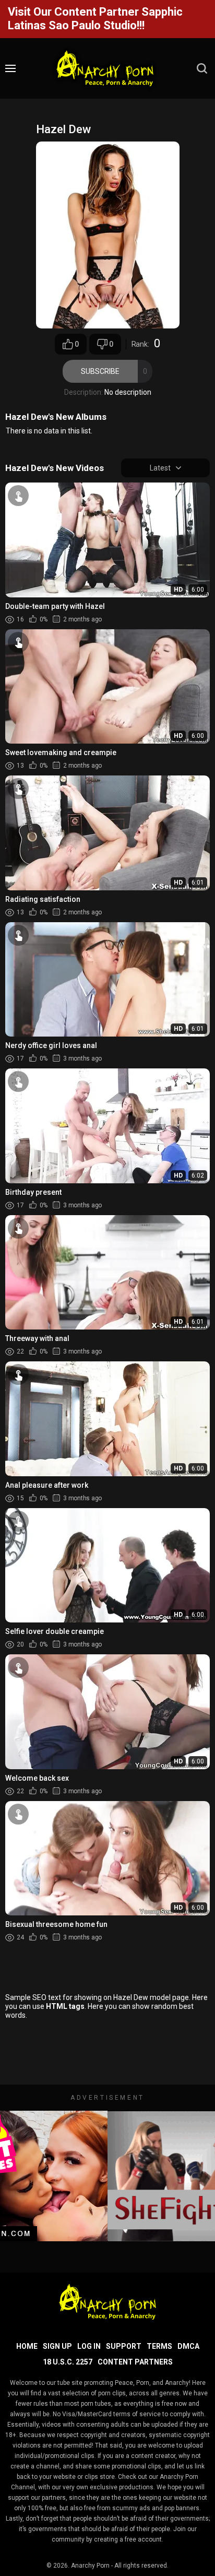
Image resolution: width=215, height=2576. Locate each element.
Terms (159, 2346)
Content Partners (135, 2362)
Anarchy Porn (90, 2566)
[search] (202, 68)
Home (27, 2346)
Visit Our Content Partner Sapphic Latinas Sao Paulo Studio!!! (95, 19)
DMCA (188, 2346)
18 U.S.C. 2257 (68, 2362)
